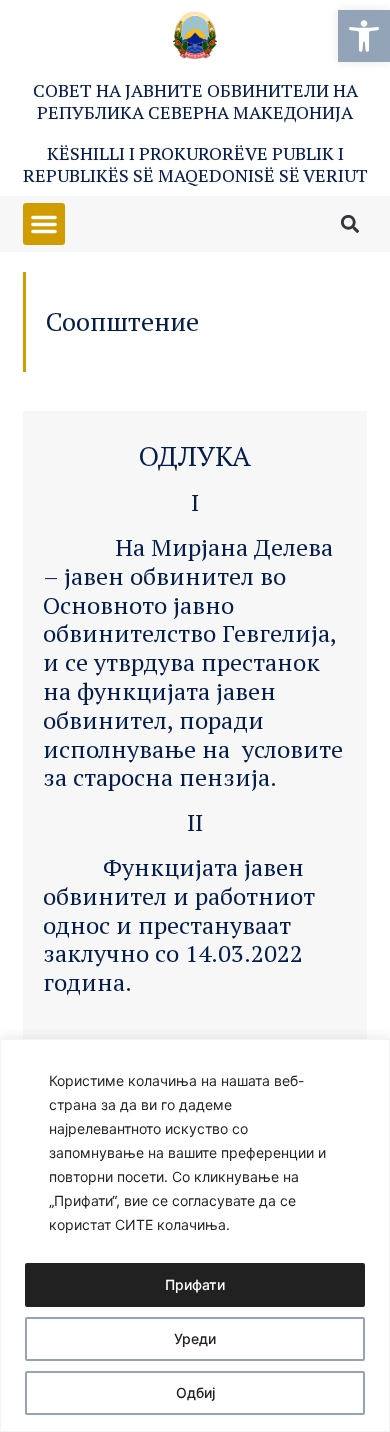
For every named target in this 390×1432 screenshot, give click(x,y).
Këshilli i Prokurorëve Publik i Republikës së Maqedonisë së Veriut (195, 164)
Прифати (195, 1284)
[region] (195, 1235)
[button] (364, 36)
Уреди (195, 1338)
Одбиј (195, 1392)
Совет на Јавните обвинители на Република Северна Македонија (195, 101)
